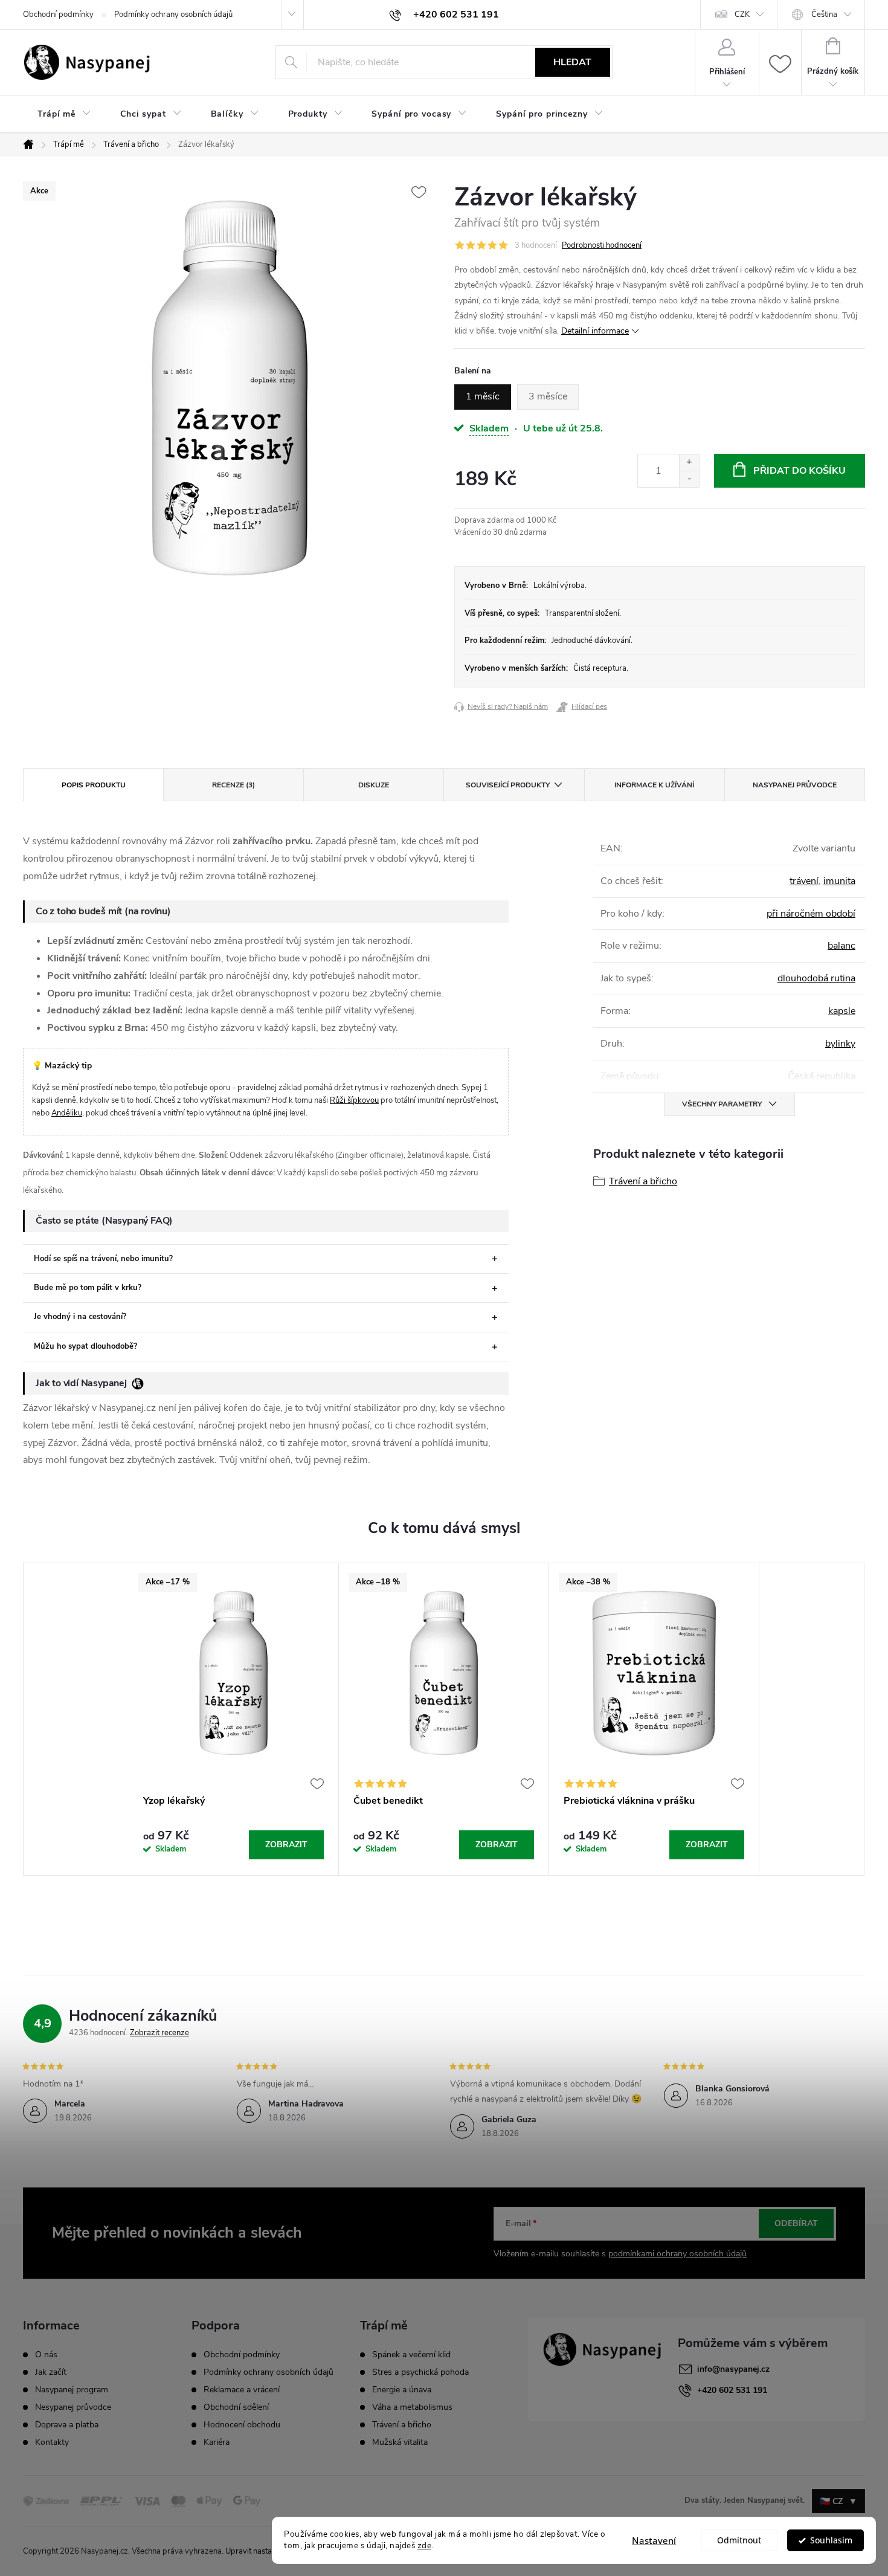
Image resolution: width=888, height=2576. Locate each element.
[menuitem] (64, 114)
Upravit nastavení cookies (270, 2551)
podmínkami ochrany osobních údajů (677, 2254)
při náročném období (811, 914)
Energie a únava (402, 2390)
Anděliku (67, 1113)
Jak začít (51, 2372)
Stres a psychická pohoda (420, 2372)
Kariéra (217, 2442)
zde (425, 2545)
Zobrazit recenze (159, 2033)
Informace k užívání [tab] (654, 785)
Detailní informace (595, 331)
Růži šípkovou (354, 1100)
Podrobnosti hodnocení (602, 245)
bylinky (840, 1044)
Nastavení (654, 2540)
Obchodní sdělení (236, 2407)
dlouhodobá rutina (816, 978)
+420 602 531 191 (732, 2390)
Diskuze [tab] (374, 785)
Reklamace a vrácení (242, 2390)
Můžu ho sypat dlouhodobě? (85, 1346)
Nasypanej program (72, 2390)
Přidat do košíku (800, 471)
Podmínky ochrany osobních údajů (173, 15)
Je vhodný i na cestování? (80, 1317)
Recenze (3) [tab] (233, 785)
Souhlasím (831, 2540)
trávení (804, 881)
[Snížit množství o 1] (689, 479)
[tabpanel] (234, 1719)
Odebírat (796, 2223)
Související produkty (508, 785)
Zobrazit (286, 1845)
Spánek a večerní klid (411, 2355)
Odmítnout (739, 2540)
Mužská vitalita (400, 2442)
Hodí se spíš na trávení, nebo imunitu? (103, 1259)
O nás (46, 2355)
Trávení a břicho (643, 1181)
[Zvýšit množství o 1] (689, 463)
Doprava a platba (67, 2425)
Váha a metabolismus (412, 2407)
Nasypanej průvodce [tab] (795, 785)
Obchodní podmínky (58, 15)
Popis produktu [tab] (94, 785)
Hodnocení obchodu (242, 2425)
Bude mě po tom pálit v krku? (88, 1288)
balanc (841, 946)
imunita (839, 881)
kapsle (842, 1011)
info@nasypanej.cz (733, 2369)
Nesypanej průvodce (73, 2407)
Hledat (572, 62)
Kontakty (52, 2442)
